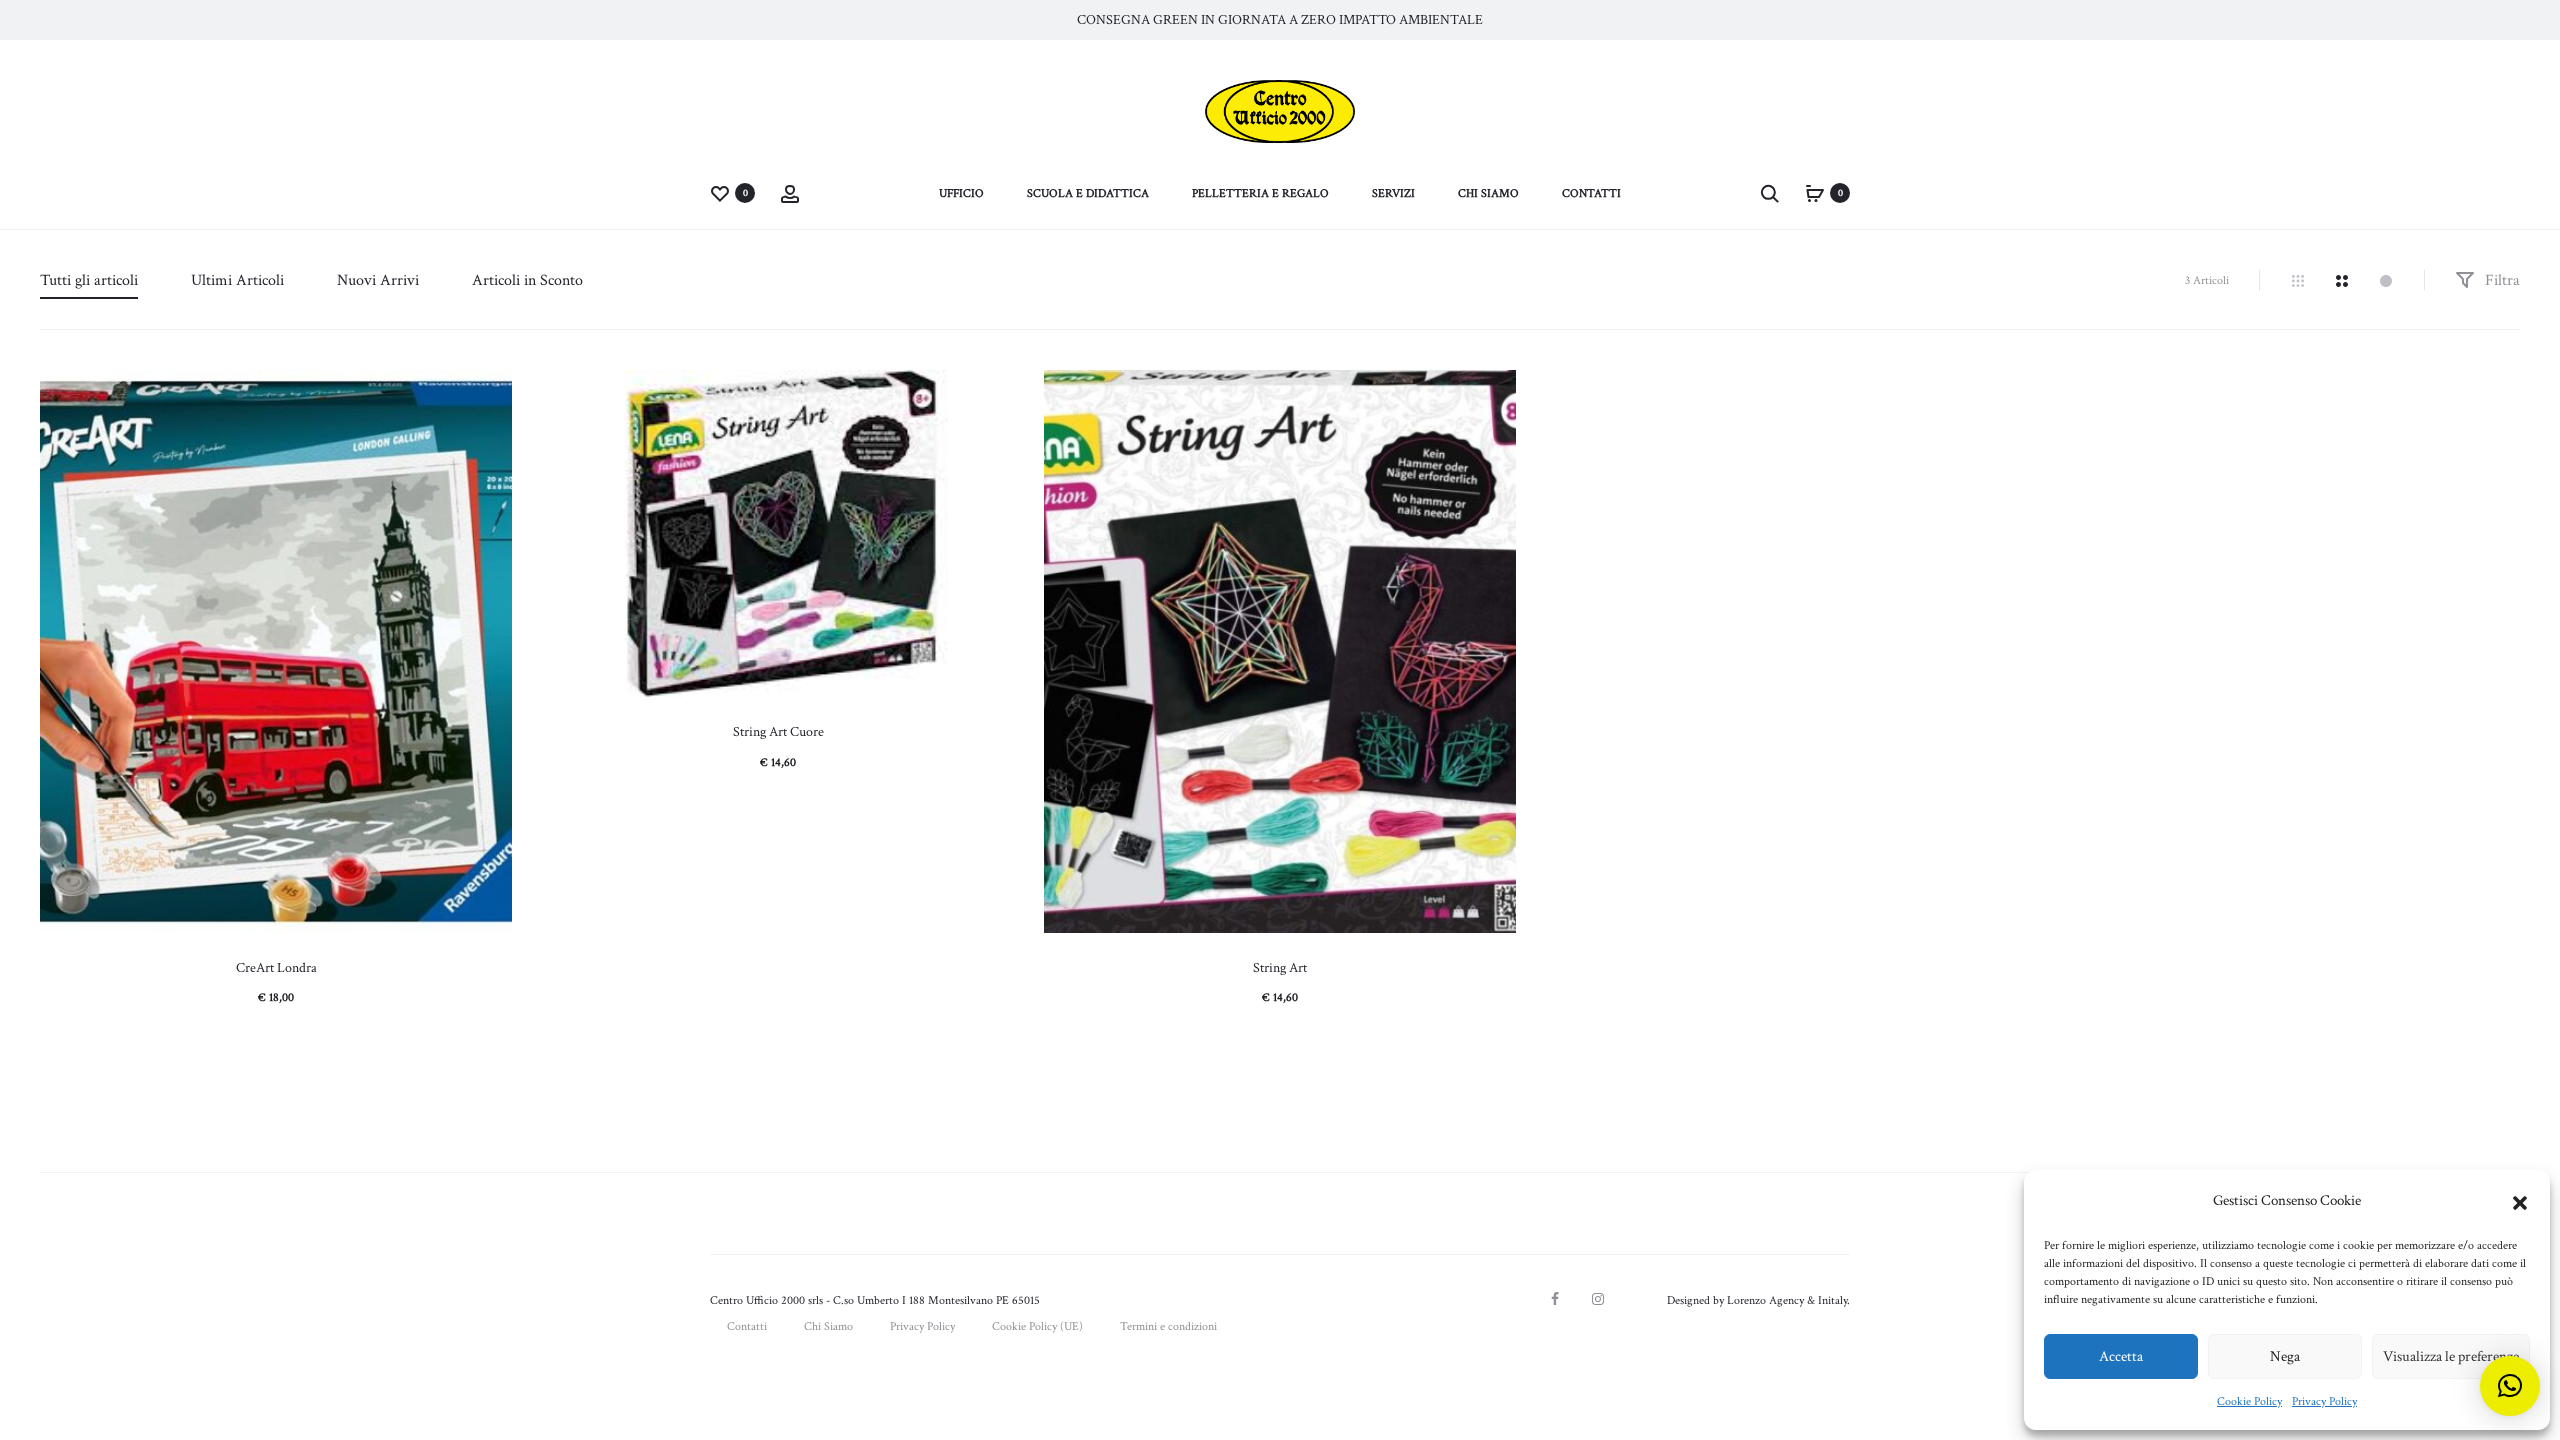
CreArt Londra (276, 968)
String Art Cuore (778, 732)
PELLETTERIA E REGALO (1260, 193)
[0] (720, 193)
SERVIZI (1393, 193)
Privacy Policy (2324, 1401)
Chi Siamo (828, 1326)
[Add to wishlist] (487, 395)
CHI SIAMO (1488, 193)
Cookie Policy (2249, 1401)
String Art (1280, 968)
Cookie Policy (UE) (1037, 1326)
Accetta (2121, 1356)
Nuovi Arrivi (378, 280)
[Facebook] (1555, 1299)
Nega (2285, 1356)
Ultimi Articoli (237, 280)
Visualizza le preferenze (2451, 1356)
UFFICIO (961, 193)
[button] (2520, 1201)
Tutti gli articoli (89, 280)
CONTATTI (1591, 193)
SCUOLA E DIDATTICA (1088, 193)
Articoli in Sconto (527, 280)
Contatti (747, 1326)
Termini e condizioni (1168, 1326)
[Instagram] (1598, 1299)
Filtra (2500, 280)
